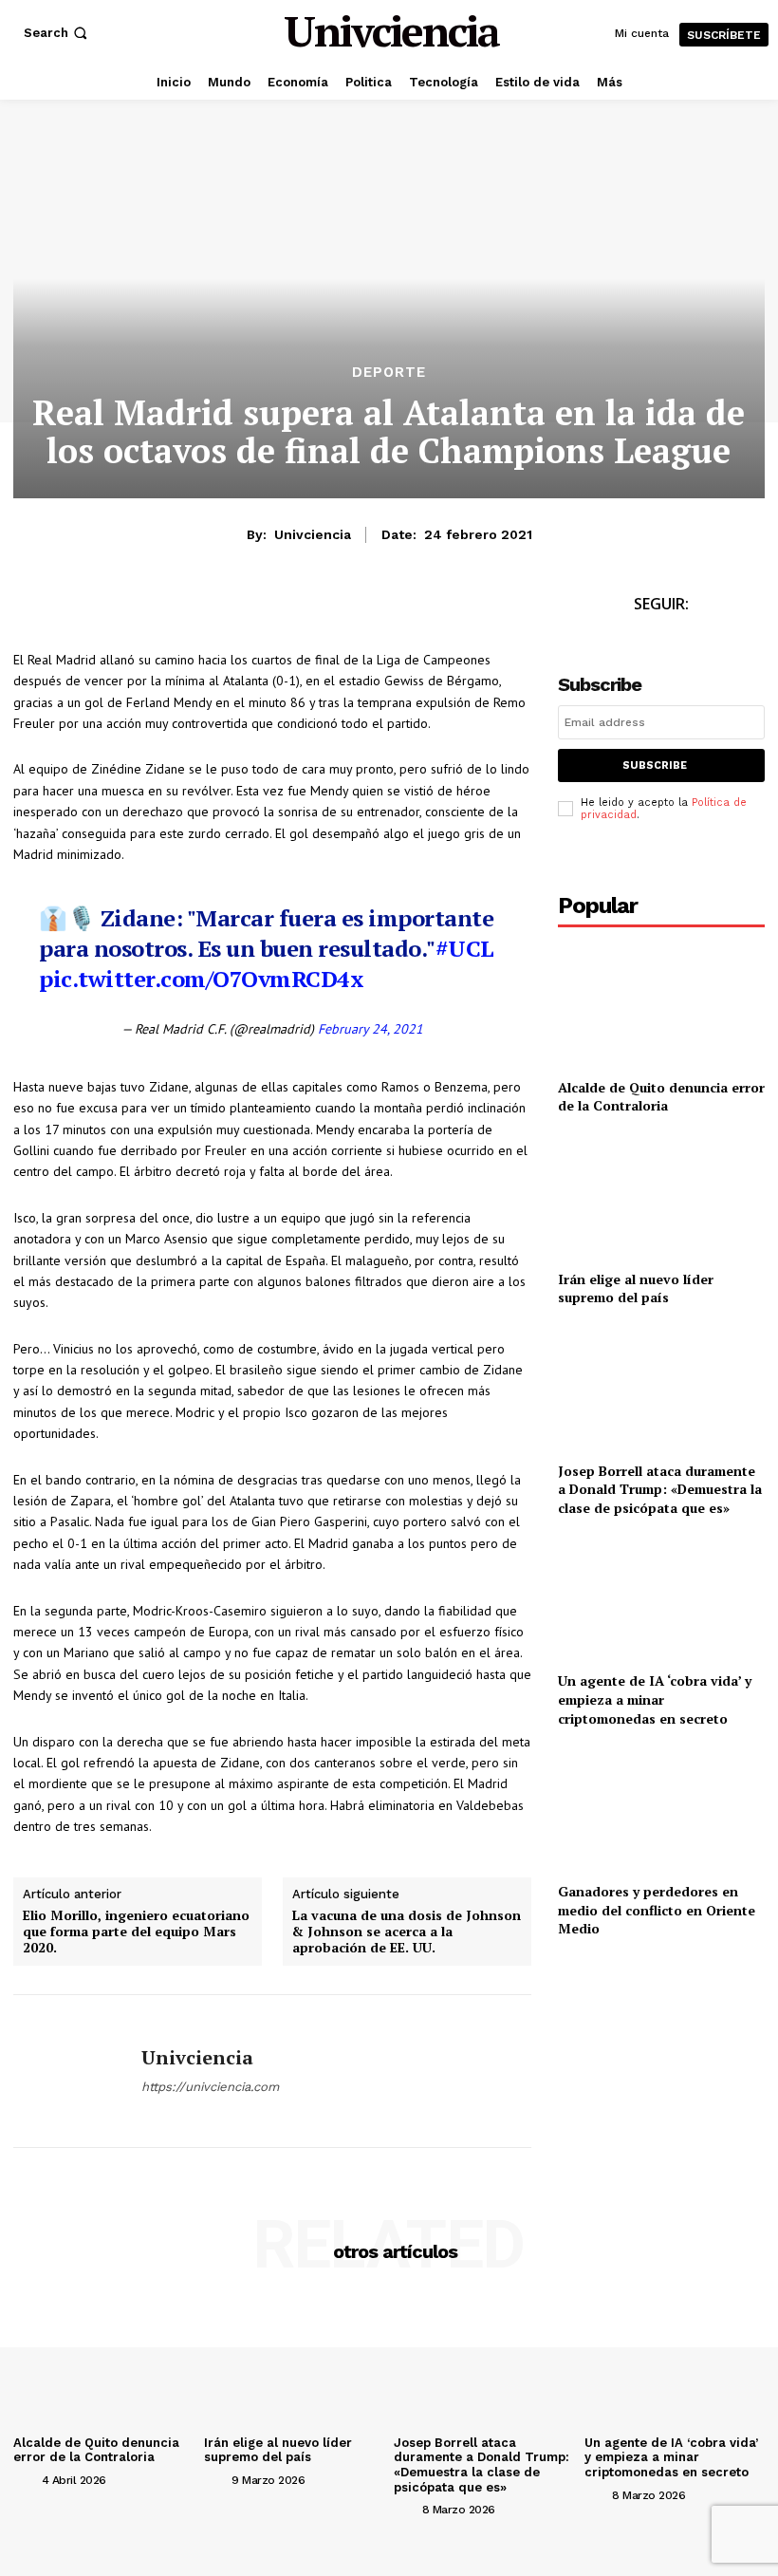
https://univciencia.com (210, 2087)
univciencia (313, 534)
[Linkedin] (163, 609)
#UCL (465, 948)
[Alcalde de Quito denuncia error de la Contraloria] (661, 1005)
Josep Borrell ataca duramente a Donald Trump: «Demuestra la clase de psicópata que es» (660, 1489)
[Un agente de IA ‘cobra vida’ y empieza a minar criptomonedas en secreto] (661, 1599)
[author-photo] (26, 2479)
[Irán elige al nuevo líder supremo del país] (661, 1196)
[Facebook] (32, 609)
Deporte (389, 373)
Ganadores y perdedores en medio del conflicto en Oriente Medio (657, 1910)
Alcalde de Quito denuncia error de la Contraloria (661, 1097)
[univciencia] (70, 2071)
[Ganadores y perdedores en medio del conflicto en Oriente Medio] (661, 1809)
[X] (76, 609)
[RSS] (725, 639)
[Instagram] (683, 639)
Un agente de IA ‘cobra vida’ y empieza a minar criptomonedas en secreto (655, 1699)
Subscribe (655, 765)
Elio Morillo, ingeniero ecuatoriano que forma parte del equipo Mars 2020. (136, 1932)
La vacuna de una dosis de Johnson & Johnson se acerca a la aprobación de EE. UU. (407, 1932)
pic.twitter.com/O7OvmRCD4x (201, 979)
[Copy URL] (207, 609)
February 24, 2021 (370, 1029)
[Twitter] (640, 639)
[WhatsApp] (120, 609)
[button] (57, 33)
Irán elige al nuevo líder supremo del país (636, 1288)
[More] (251, 609)
